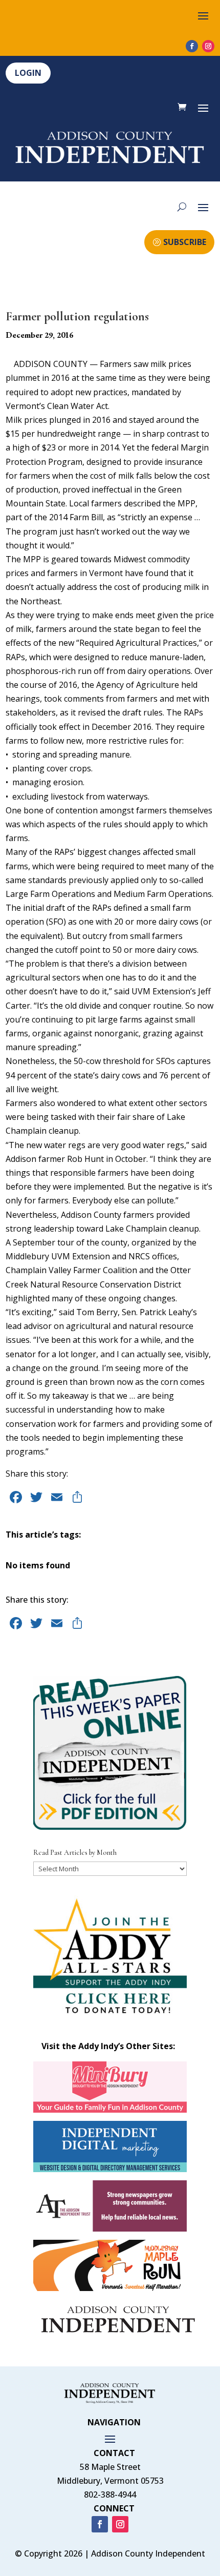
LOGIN (28, 73)
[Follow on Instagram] (208, 46)
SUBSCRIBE (185, 242)
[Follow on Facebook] (192, 46)
